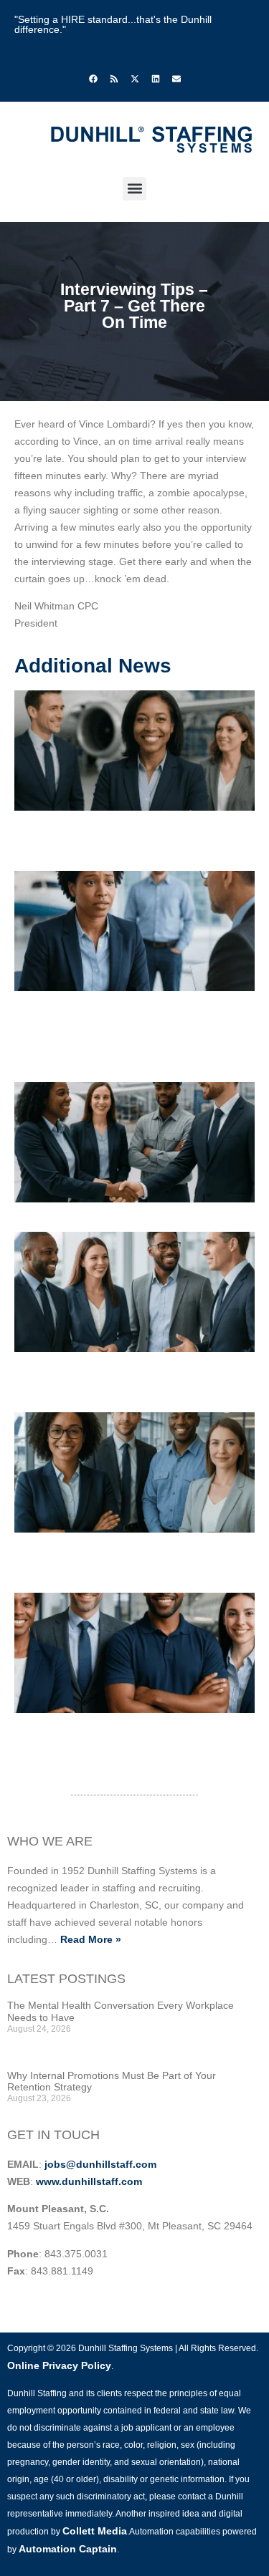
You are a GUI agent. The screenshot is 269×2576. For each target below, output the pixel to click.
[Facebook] (93, 79)
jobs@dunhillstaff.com (100, 2164)
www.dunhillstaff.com (89, 2181)
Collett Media (95, 2531)
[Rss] (114, 79)
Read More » (91, 1939)
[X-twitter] (135, 79)
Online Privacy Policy (59, 2365)
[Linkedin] (156, 79)
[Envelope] (176, 79)
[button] (134, 189)
